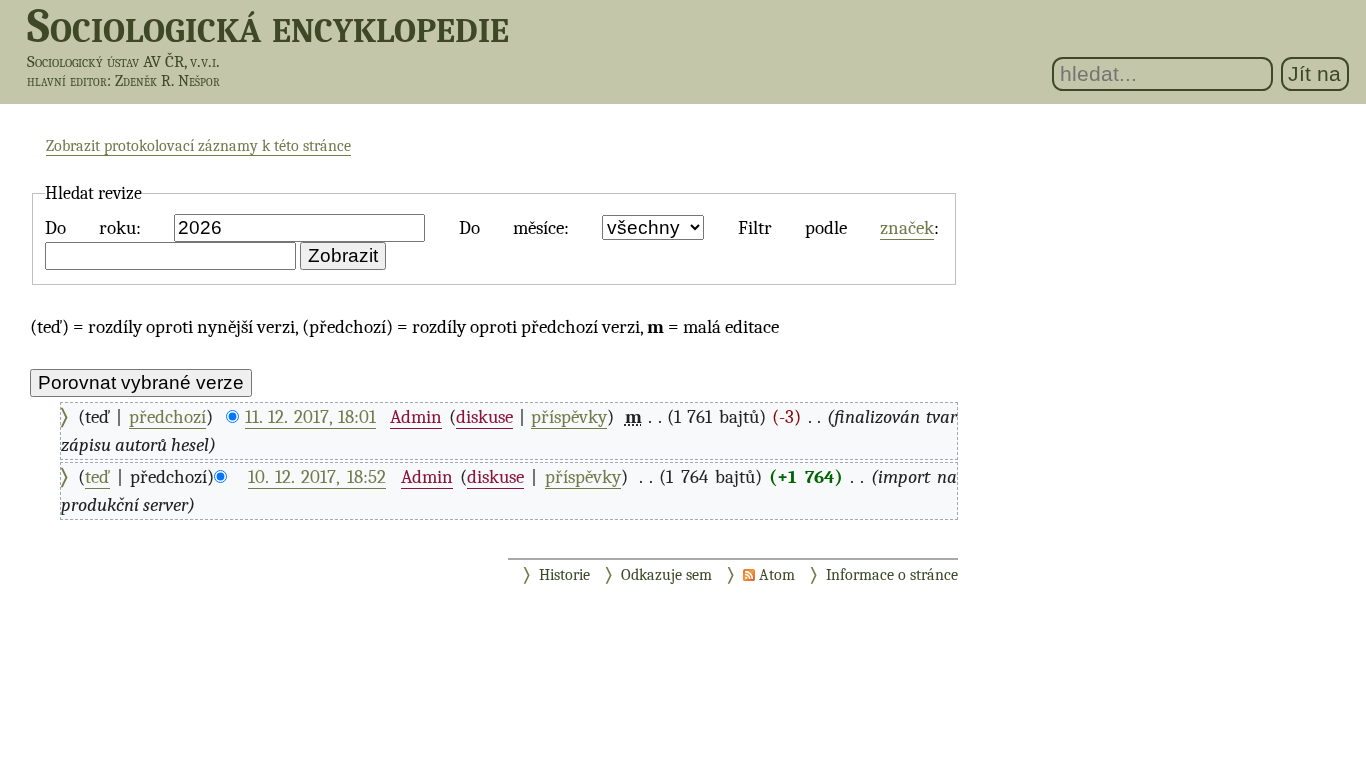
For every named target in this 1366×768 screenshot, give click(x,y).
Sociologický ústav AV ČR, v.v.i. (123, 61)
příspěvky (569, 417)
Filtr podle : (839, 228)
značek (907, 228)
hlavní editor (67, 81)
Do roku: (93, 228)
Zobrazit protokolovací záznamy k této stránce (198, 146)
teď (97, 477)
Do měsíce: (514, 228)
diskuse (484, 417)
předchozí (167, 417)
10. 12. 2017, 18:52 (317, 477)
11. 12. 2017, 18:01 (310, 417)
